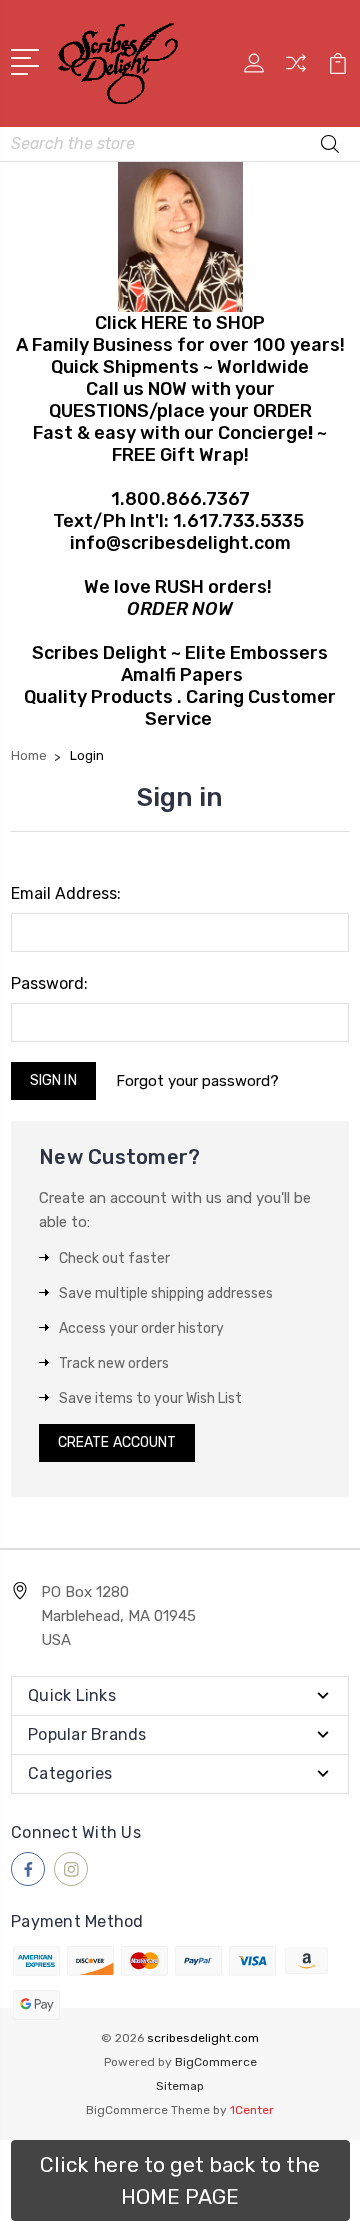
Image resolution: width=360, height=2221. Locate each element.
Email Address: (66, 893)
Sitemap (180, 2086)
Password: (49, 983)
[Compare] (296, 69)
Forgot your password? (197, 1081)
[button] (180, 2180)
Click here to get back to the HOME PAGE (180, 2180)
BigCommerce (216, 2062)
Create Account (117, 1442)
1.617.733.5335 (238, 521)
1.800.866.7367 (180, 499)
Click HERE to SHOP (180, 323)
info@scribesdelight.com (180, 543)
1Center (252, 2110)
